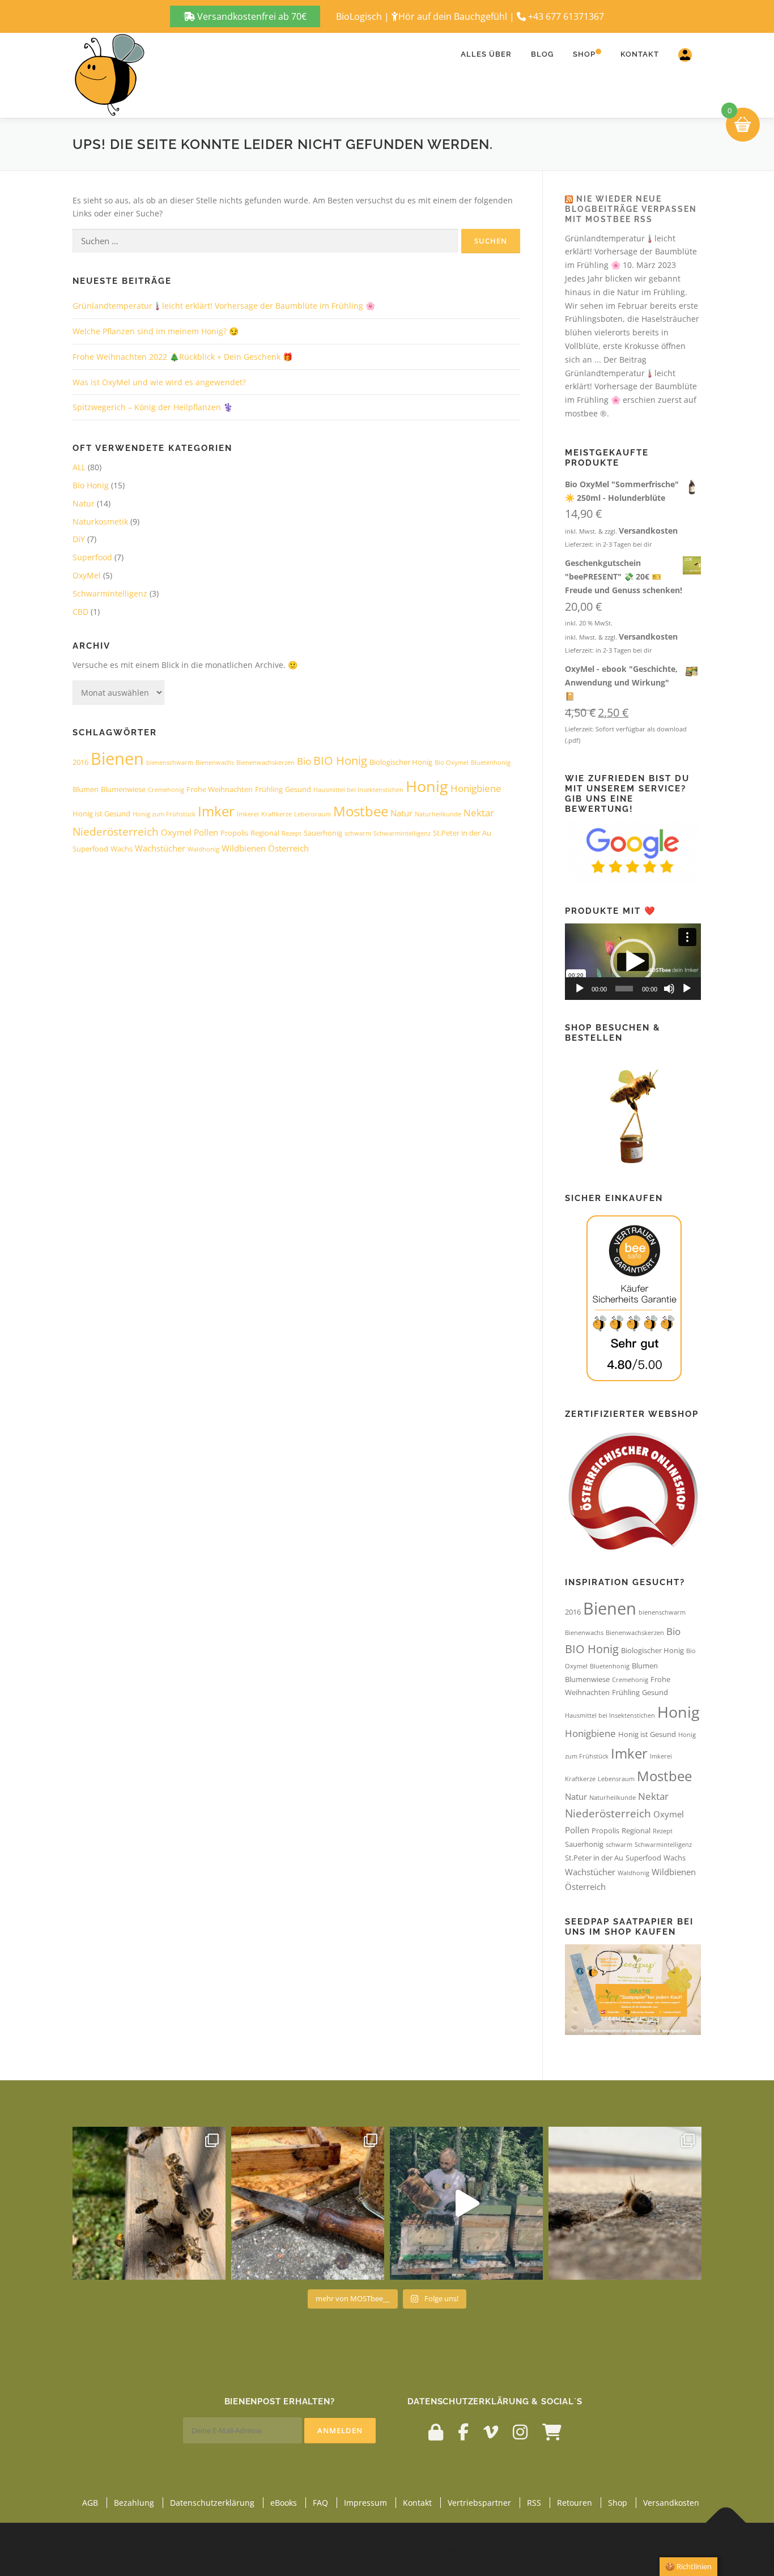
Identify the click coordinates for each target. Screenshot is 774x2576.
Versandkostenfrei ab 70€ (251, 16)
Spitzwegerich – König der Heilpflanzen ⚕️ (153, 407)
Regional (265, 833)
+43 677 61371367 (566, 16)
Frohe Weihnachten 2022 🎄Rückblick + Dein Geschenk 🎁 (182, 357)
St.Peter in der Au (462, 833)
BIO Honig (340, 761)
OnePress (398, 2549)
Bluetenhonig (491, 763)
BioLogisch (359, 16)
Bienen (117, 759)
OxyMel (87, 575)
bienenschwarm (170, 763)
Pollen (206, 832)
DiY (79, 539)
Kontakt (640, 54)
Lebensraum (312, 814)
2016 (80, 762)
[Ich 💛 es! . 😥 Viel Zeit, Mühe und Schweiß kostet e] (466, 2203)
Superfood (92, 557)
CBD (80, 612)
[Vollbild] (687, 989)
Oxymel (176, 832)
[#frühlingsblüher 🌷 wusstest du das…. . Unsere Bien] (149, 2203)
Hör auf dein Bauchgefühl (453, 16)
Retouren (575, 2503)
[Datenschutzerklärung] (436, 2432)
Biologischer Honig (401, 762)
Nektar (479, 813)
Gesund (298, 789)
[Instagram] (520, 2432)
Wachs (122, 849)
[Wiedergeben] (580, 989)
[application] (633, 962)
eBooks (284, 2503)
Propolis (234, 833)
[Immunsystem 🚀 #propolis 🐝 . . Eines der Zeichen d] (308, 2203)
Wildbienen (244, 848)
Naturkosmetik (100, 521)
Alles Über (486, 54)
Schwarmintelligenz (110, 593)
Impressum (365, 2503)
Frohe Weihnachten (220, 789)
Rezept (292, 833)
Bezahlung (134, 2503)
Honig (427, 786)
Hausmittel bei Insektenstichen (358, 790)
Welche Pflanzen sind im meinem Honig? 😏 (156, 331)
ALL (79, 467)
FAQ (320, 2503)
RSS (534, 2503)
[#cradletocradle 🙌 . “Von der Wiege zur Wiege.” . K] (625, 2203)
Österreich (288, 848)
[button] (633, 961)
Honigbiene (476, 788)
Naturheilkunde (438, 814)
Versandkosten (648, 531)
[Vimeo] (491, 2432)
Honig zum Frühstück (164, 814)
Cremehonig (166, 790)
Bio (304, 761)
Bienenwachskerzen (265, 763)
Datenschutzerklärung (212, 2503)
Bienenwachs (215, 763)
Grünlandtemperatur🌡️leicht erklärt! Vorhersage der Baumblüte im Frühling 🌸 (224, 306)
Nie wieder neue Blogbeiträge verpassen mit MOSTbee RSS (631, 209)
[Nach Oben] (726, 2523)
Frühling (269, 789)
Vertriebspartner (479, 2503)
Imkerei (248, 814)
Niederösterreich (116, 831)
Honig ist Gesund (101, 814)
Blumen (86, 789)
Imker (216, 811)
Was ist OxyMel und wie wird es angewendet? (159, 382)
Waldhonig (203, 849)
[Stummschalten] (669, 989)
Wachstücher (160, 848)
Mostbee (361, 811)
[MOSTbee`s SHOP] (552, 2432)
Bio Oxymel (452, 763)
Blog (542, 54)
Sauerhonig (323, 833)
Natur (84, 503)
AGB (90, 2503)
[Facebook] (463, 2432)
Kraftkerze (277, 814)
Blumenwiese (123, 789)
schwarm (358, 833)
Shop (584, 54)
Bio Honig (91, 485)
